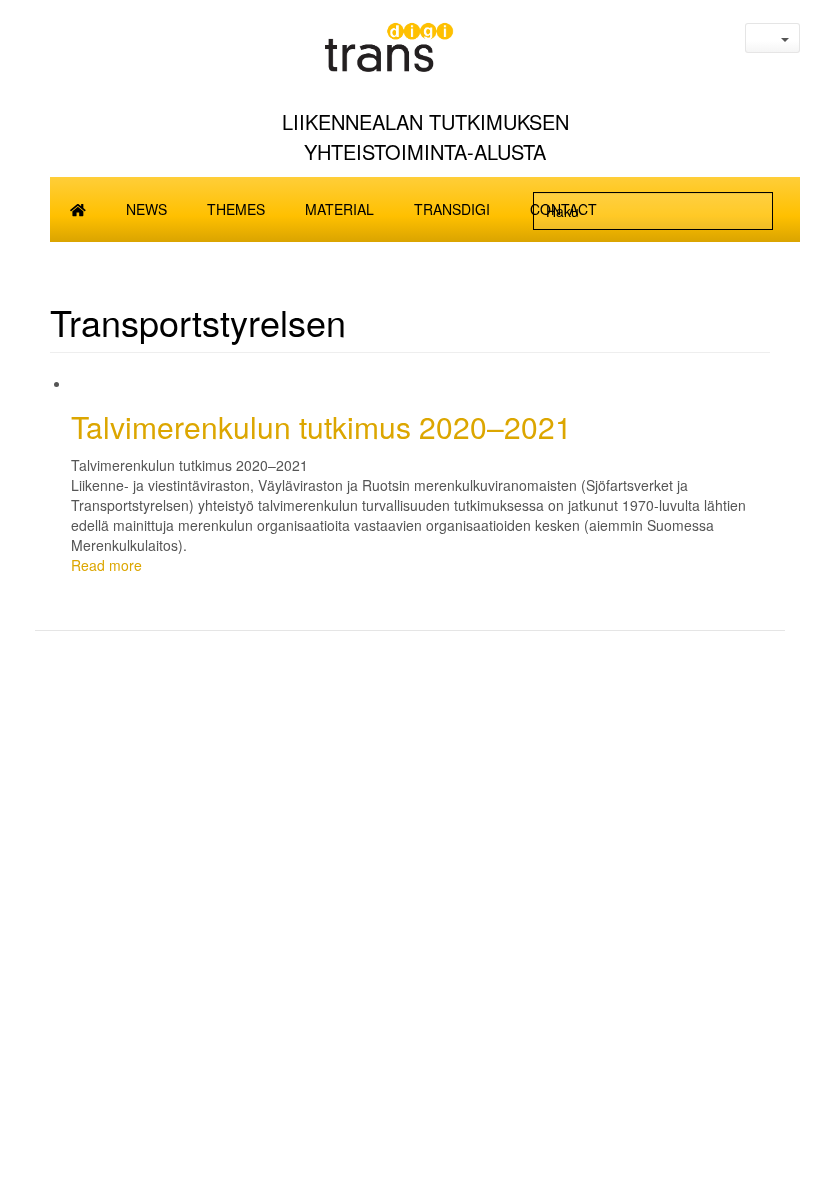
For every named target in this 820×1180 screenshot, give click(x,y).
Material (339, 209)
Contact (563, 209)
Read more (106, 565)
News (146, 209)
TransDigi (452, 209)
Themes (236, 209)
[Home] (425, 53)
